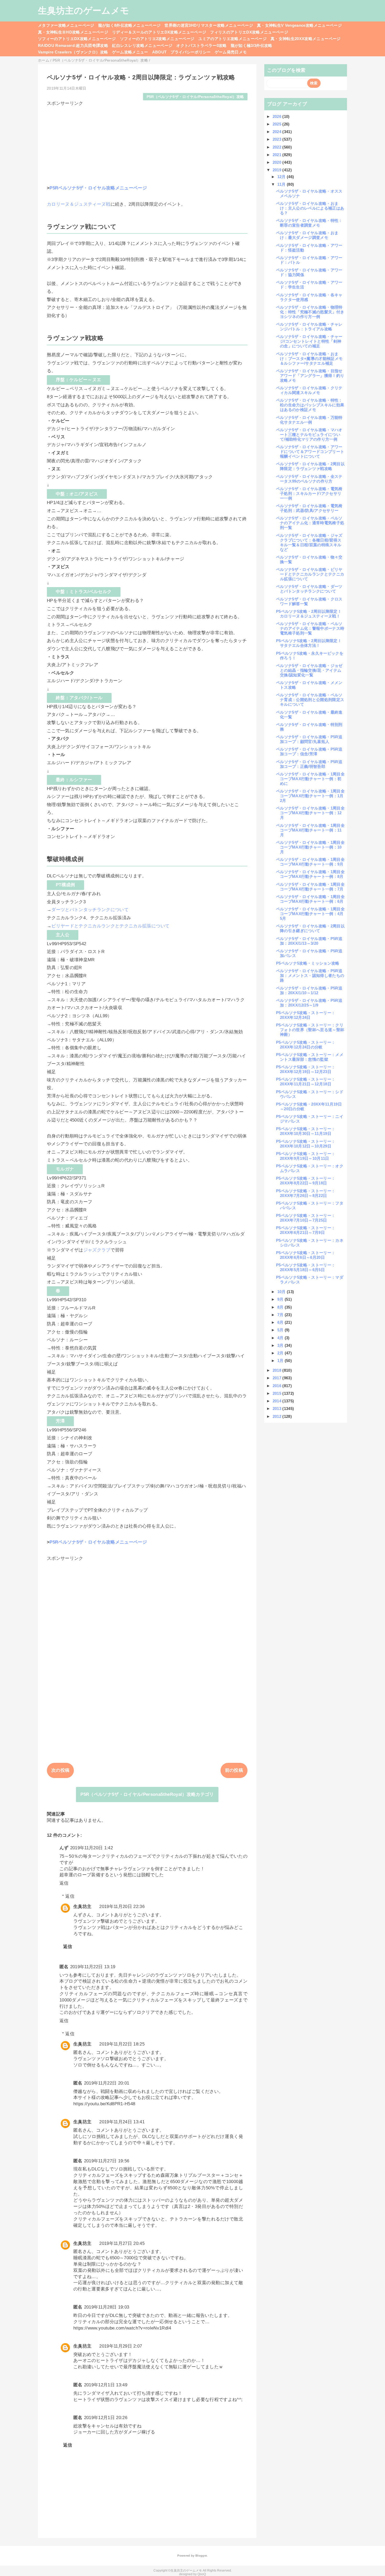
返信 (64, 1883)
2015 (278, 1393)
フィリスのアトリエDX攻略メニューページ (249, 32)
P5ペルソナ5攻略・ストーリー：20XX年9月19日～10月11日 (306, 1156)
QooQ (202, 2574)
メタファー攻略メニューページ (66, 25)
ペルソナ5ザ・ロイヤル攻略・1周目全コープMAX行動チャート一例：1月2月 (310, 796)
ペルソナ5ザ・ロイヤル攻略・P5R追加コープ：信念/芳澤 (309, 751)
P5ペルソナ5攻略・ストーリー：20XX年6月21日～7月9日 (306, 1230)
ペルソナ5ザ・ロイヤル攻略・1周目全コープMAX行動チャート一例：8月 (310, 874)
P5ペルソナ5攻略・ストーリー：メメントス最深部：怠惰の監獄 (310, 1057)
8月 (281, 1307)
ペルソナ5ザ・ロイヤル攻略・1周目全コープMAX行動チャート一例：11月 (310, 830)
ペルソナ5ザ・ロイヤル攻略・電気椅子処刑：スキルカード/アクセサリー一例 (309, 493)
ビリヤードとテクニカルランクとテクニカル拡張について (110, 926)
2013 (278, 1409)
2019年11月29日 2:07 (121, 2346)
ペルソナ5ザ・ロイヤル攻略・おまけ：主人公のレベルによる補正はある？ (310, 208)
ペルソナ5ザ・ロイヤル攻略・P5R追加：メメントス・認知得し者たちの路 (310, 975)
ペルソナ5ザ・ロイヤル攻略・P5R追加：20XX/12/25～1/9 (309, 1003)
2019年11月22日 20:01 (107, 2083)
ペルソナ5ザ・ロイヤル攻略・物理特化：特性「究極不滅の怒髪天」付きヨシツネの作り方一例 (310, 312)
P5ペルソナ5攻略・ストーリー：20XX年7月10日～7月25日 (306, 1218)
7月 (281, 1315)
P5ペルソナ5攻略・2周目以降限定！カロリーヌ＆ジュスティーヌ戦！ (309, 614)
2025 (278, 124)
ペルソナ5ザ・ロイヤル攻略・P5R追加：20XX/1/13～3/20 (309, 941)
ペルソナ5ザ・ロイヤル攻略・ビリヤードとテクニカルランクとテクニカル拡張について (310, 574)
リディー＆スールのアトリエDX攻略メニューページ (159, 32)
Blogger (201, 2556)
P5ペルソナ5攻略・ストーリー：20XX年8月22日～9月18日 (306, 1181)
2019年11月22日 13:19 (93, 1967)
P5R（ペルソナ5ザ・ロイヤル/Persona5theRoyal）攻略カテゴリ (147, 1794)
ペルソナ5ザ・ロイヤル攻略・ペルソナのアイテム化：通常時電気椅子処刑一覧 (310, 523)
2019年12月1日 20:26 (106, 2418)
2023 (278, 139)
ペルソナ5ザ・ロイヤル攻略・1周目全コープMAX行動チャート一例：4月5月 (310, 914)
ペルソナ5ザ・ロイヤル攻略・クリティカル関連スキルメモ (309, 390)
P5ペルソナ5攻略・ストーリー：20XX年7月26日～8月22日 (306, 1193)
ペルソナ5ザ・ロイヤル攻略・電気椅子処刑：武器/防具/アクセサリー (309, 508)
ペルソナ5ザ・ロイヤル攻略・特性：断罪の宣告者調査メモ (309, 223)
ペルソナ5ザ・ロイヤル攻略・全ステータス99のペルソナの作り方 (309, 479)
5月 (281, 1330)
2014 (278, 1401)
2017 (278, 1378)
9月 (281, 1299)
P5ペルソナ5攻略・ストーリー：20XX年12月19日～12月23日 (306, 1069)
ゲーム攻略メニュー (130, 52)
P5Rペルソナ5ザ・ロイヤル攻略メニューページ (98, 188)
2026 (278, 116)
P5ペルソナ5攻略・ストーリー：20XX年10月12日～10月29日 (306, 1144)
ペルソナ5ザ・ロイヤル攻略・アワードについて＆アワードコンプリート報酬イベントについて (310, 452)
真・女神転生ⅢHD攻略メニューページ (73, 32)
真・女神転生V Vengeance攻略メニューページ (299, 25)
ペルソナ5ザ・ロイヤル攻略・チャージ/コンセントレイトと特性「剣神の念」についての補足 (309, 341)
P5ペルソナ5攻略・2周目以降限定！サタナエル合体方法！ (309, 643)
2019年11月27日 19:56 (107, 2161)
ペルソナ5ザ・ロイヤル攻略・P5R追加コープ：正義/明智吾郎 (309, 764)
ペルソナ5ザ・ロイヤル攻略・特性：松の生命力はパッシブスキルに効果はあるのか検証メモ (310, 405)
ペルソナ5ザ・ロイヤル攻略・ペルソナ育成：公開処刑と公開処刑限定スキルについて (310, 700)
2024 (278, 132)
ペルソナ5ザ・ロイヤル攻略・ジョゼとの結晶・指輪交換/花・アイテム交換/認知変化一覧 (309, 670)
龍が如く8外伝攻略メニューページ (129, 25)
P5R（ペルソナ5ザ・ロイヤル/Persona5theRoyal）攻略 (195, 97)
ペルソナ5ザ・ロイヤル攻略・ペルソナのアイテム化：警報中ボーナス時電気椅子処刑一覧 (310, 628)
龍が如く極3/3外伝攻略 (252, 45)
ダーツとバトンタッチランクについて (90, 910)
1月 (281, 1361)
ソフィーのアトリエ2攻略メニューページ (157, 39)
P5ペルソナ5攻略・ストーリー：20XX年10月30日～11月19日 (306, 1131)
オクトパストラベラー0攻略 (201, 45)
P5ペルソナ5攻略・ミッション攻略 (308, 963)
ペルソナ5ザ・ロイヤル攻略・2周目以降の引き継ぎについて (310, 928)
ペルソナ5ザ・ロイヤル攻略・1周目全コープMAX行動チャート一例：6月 (310, 899)
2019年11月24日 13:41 (122, 2122)
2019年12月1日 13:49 (106, 2385)
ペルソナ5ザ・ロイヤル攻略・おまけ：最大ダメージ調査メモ (307, 235)
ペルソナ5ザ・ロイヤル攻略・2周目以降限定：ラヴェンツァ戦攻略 (310, 466)
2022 (278, 147)
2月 (281, 1353)
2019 (278, 170)
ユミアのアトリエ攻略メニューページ (232, 39)
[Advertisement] (147, 143)
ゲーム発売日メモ (231, 52)
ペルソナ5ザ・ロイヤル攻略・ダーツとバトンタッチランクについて (309, 589)
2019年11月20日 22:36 (122, 1907)
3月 (281, 1345)
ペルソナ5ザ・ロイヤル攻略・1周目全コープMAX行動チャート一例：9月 (310, 862)
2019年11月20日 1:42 (92, 1848)
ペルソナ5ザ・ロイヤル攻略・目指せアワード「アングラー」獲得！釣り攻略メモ (310, 376)
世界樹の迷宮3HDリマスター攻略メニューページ (209, 25)
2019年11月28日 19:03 (107, 2307)
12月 (282, 177)
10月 (282, 1292)
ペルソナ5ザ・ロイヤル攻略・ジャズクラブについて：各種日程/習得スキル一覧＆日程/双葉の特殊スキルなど (309, 542)
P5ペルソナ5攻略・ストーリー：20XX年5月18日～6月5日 (306, 1267)
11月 (282, 184)
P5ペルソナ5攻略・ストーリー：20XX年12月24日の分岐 (306, 1045)
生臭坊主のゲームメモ (84, 10)
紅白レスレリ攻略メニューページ (142, 45)
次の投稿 (60, 1770)
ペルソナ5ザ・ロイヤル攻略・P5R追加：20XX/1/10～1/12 (309, 990)
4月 (281, 1338)
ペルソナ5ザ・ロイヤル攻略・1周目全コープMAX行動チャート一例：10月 (310, 847)
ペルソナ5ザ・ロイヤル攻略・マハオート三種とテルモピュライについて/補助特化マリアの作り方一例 (309, 434)
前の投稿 (234, 1770)
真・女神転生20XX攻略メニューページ (306, 39)
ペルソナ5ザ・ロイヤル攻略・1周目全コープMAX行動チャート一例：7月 (310, 887)
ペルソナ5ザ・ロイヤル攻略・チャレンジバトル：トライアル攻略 (309, 327)
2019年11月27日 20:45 (122, 2243)
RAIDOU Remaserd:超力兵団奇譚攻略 (73, 45)
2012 (278, 1416)
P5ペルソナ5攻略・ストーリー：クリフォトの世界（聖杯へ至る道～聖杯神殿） (310, 1030)
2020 (278, 162)
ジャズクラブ (97, 1250)
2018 (278, 1370)
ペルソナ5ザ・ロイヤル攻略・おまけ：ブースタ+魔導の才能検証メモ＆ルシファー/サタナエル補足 (309, 359)
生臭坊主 (82, 1907)
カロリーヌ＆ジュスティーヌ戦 (79, 204)
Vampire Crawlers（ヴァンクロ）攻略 (73, 52)
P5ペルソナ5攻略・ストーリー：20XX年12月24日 (306, 1015)
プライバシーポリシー (191, 52)
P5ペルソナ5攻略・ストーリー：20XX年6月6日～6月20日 (306, 1255)
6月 (281, 1322)
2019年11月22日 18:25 (122, 2044)
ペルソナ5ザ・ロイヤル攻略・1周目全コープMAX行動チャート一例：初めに (310, 779)
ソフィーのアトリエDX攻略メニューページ (77, 39)
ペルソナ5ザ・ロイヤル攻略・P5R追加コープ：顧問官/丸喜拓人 (309, 739)
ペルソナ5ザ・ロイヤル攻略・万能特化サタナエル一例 (309, 420)
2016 (278, 1386)
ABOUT (159, 52)
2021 (278, 155)
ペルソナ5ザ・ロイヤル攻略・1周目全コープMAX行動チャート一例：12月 (310, 813)
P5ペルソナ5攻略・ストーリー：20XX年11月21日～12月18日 (306, 1082)
